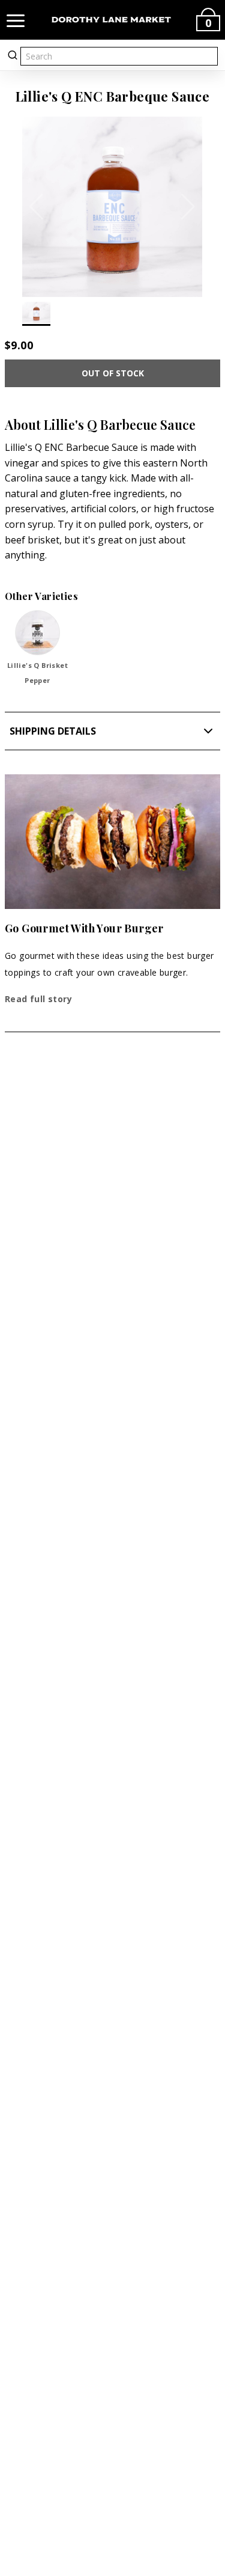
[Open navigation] (16, 20)
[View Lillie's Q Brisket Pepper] (37, 633)
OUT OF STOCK (113, 373)
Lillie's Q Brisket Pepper (37, 673)
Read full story (38, 999)
